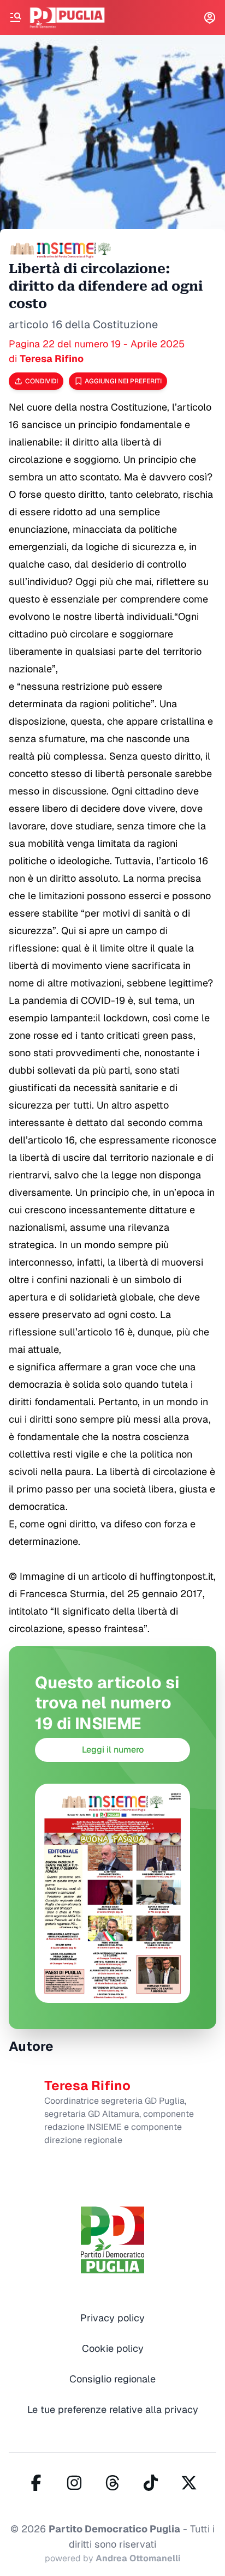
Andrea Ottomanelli (138, 2558)
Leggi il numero (113, 1750)
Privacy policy (112, 2318)
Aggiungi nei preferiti (123, 381)
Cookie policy (113, 2348)
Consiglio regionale (112, 2379)
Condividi (42, 381)
